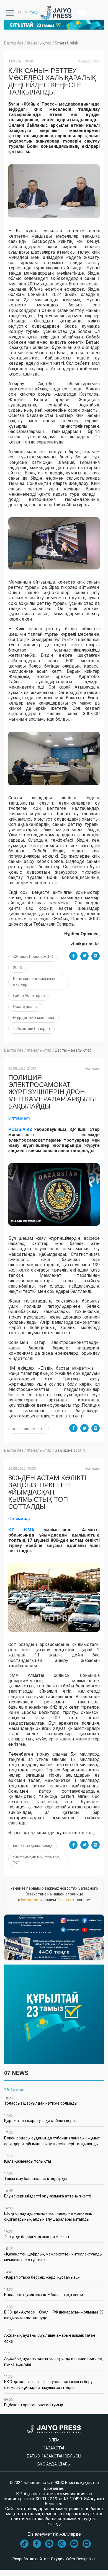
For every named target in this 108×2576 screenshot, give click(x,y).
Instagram (30, 1900)
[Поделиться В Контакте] (96, 956)
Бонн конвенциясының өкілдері (34, 982)
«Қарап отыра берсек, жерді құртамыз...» (42, 2275)
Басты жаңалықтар (73, 1050)
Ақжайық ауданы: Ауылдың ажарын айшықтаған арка (50, 2336)
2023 (17, 968)
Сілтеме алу (19, 1118)
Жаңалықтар (39, 43)
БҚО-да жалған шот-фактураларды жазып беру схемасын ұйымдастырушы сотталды (48, 2382)
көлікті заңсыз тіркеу (33, 1845)
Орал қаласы (25, 1007)
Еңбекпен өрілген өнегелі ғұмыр (34, 2402)
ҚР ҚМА (21, 1530)
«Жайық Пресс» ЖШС (33, 957)
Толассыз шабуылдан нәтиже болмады (41, 2101)
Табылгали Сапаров (31, 1029)
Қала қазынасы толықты (28, 2159)
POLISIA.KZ (20, 1129)
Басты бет (14, 43)
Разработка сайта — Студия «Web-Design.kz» (54, 2559)
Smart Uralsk (66, 43)
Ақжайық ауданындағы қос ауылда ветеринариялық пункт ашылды (53, 2359)
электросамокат (29, 1429)
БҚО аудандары (54, 2464)
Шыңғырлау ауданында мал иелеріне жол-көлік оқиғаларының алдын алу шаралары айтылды (48, 2214)
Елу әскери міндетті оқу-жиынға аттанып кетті (48, 2194)
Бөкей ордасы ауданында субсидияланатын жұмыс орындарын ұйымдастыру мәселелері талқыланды (52, 2138)
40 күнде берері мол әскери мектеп (37, 2234)
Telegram (65, 1900)
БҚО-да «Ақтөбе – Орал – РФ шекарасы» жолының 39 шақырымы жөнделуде (54, 2313)
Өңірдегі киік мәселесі (34, 1018)
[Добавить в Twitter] (84, 956)
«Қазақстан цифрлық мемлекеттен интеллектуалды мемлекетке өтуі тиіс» (53, 2255)
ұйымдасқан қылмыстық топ (36, 1859)
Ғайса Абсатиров (29, 996)
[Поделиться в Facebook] (73, 956)
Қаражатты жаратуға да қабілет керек (40, 2118)
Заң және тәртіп (70, 1450)
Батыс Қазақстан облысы (54, 2456)
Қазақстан (54, 2448)
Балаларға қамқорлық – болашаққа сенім (44, 2292)
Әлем (54, 2440)
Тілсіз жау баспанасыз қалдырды (35, 2176)
